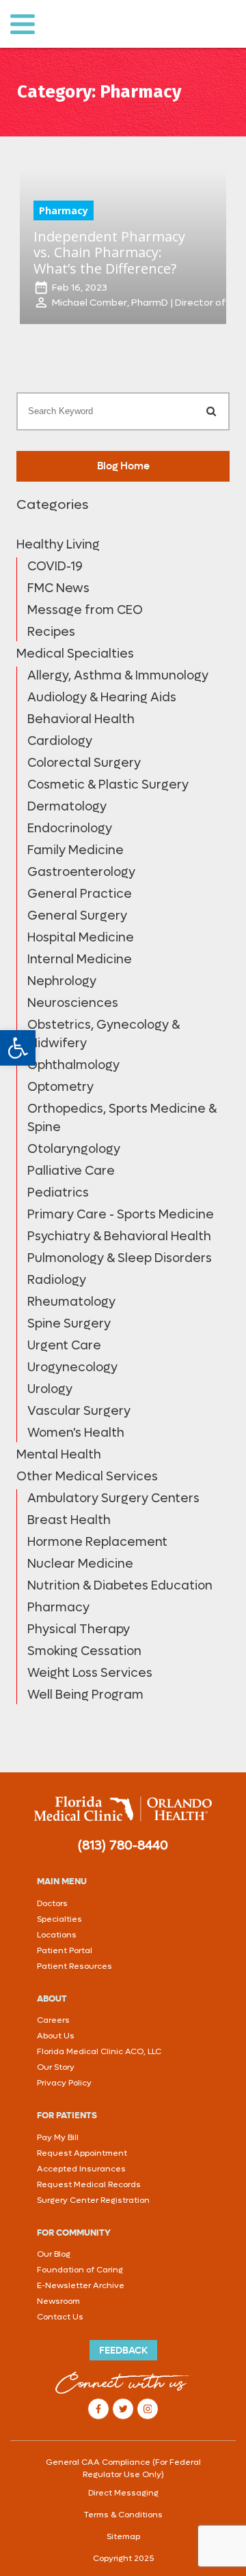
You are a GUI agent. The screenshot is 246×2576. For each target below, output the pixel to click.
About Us (56, 2036)
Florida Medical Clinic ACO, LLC (99, 2051)
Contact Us (60, 2317)
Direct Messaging (123, 2493)
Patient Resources (74, 1966)
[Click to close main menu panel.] (22, 24)
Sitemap (123, 2536)
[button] (18, 1048)
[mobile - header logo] (132, 24)
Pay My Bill (58, 2137)
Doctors (52, 1903)
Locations (57, 1935)
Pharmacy (64, 210)
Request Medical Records (89, 2184)
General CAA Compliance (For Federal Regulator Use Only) (123, 2468)
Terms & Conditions (123, 2515)
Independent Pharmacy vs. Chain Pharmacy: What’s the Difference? (109, 252)
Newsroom (58, 2301)
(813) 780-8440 (123, 1845)
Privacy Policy (64, 2083)
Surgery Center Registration (93, 2200)
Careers (53, 2020)
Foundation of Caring (80, 2270)
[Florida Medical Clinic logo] (123, 1809)
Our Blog (54, 2254)
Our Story (56, 2067)
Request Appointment (82, 2153)
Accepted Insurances (81, 2169)
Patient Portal (65, 1950)
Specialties (59, 1919)
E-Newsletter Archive (81, 2285)
